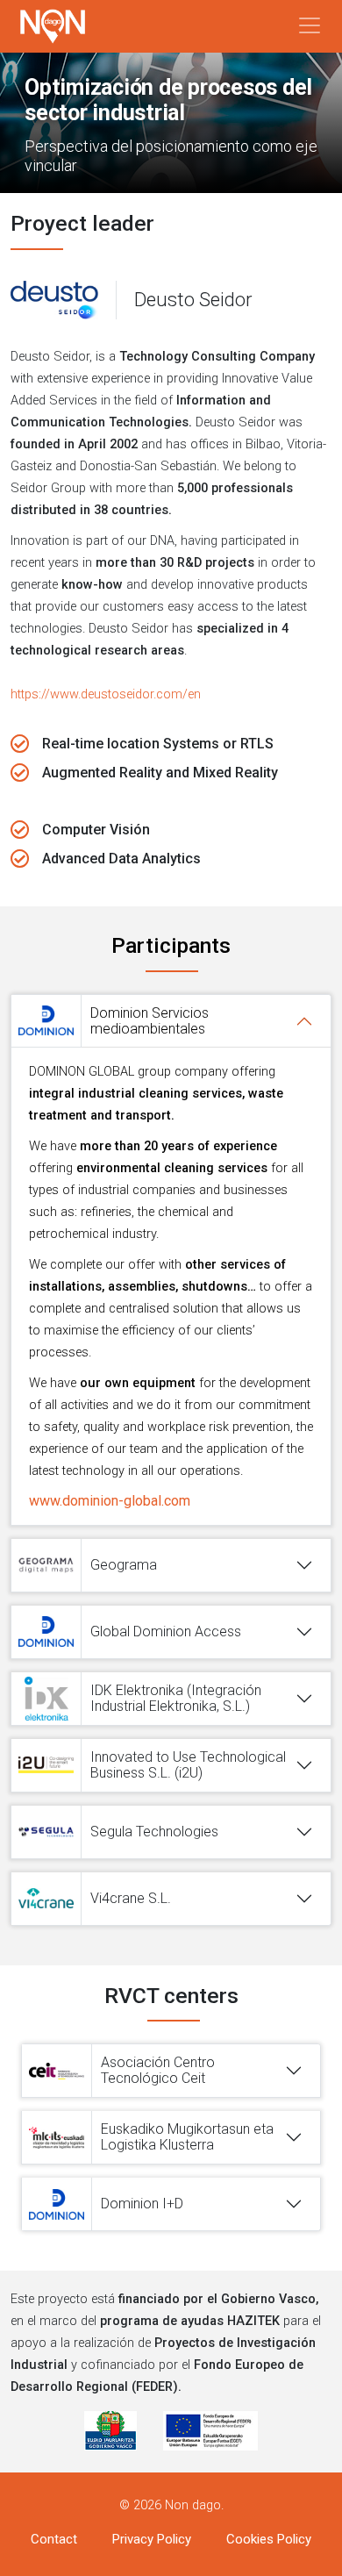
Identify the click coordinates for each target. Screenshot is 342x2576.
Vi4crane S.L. (131, 1898)
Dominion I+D (142, 2204)
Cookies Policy (269, 2539)
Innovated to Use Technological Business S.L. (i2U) (188, 1765)
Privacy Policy (152, 2539)
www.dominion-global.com (110, 1501)
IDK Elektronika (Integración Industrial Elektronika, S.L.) (176, 1698)
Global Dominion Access (166, 1631)
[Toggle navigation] (310, 25)
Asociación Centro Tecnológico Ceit (158, 2070)
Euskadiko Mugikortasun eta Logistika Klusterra (187, 2137)
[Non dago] (53, 26)
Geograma (124, 1565)
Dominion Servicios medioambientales (150, 1021)
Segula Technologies (154, 1832)
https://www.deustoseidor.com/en (106, 694)
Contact (54, 2539)
